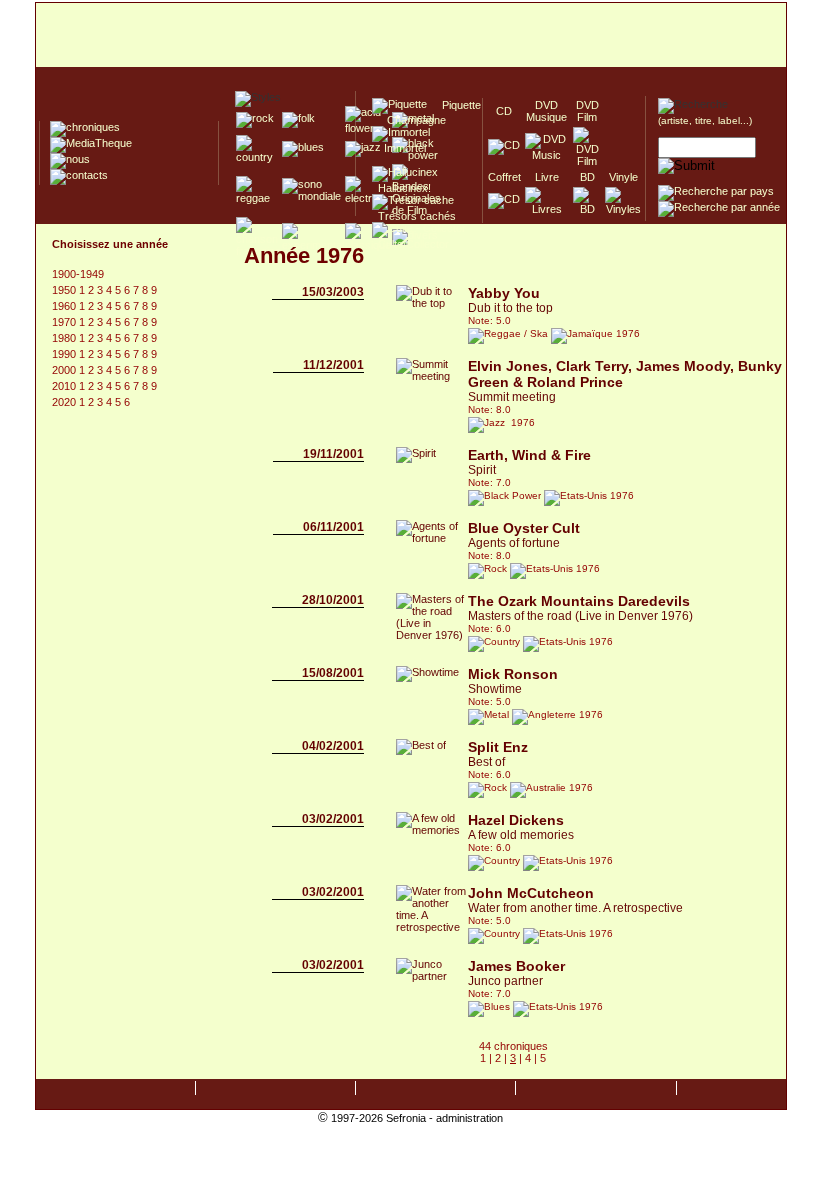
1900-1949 (78, 274)
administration (469, 1118)
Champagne (410, 120)
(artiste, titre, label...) (705, 120)
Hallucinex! (401, 188)
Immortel (399, 148)
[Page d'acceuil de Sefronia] (411, 36)
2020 (65, 402)
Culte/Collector (410, 244)
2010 (65, 386)
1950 (65, 290)
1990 (65, 354)
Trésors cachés (414, 216)
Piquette (455, 105)
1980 (65, 338)
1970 (65, 322)
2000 (65, 370)
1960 (65, 306)
